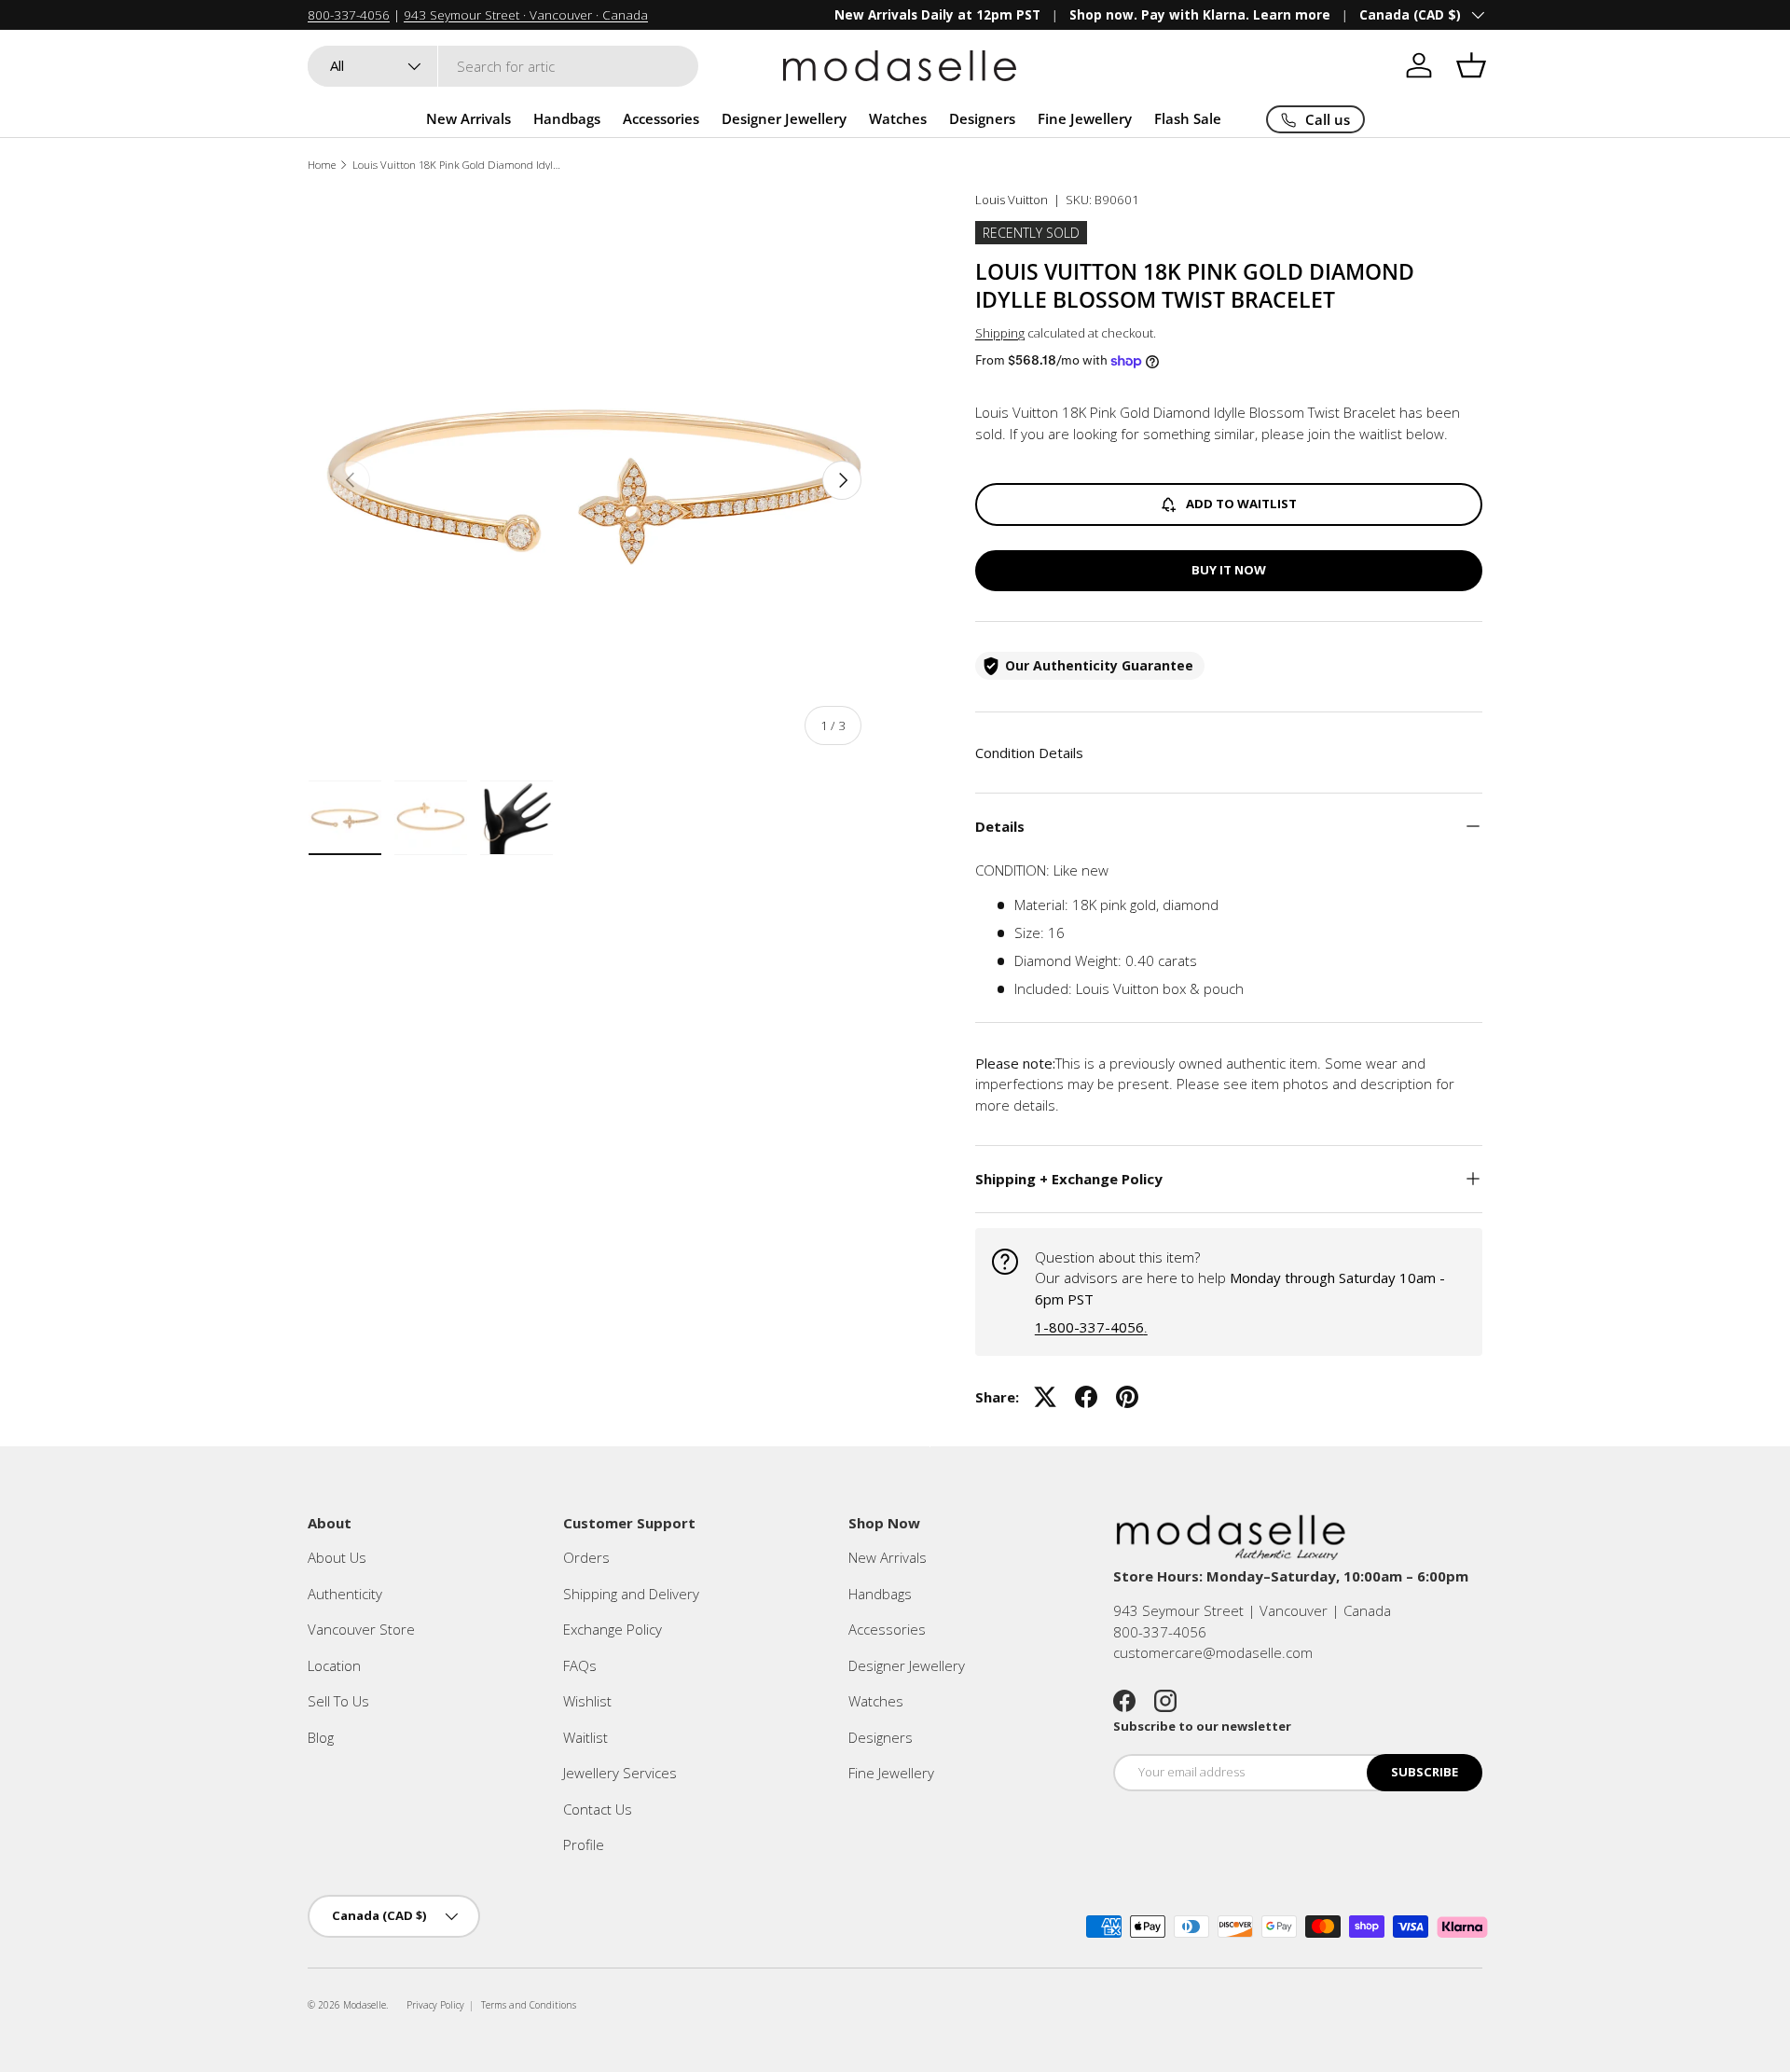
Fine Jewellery (1085, 118)
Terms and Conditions (529, 2005)
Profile (584, 1844)
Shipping (1000, 333)
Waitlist (585, 1737)
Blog (321, 1737)
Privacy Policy (435, 2005)
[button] (1471, 65)
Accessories (661, 118)
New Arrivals (468, 118)
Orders (586, 1557)
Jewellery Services (620, 1773)
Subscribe (1425, 1772)
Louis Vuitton (1012, 200)
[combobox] (503, 66)
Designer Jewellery (784, 118)
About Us (337, 1557)
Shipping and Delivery (631, 1594)
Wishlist (587, 1701)
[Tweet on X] (1045, 1397)
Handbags (567, 118)
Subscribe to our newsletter (1202, 1726)
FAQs (580, 1665)
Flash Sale (1188, 118)
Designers (982, 118)
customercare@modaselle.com (1213, 1652)
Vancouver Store (361, 1629)
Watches (898, 118)
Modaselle (365, 2005)
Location (334, 1665)
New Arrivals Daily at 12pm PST (937, 15)
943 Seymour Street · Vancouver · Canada (526, 15)
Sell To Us (338, 1701)
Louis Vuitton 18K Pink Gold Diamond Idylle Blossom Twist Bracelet (457, 165)
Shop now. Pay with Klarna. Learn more (1200, 15)
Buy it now (1229, 570)
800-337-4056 (349, 15)
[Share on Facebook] (1086, 1397)
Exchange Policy (613, 1629)
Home (322, 165)
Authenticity (345, 1594)
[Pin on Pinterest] (1127, 1397)
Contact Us (598, 1809)
